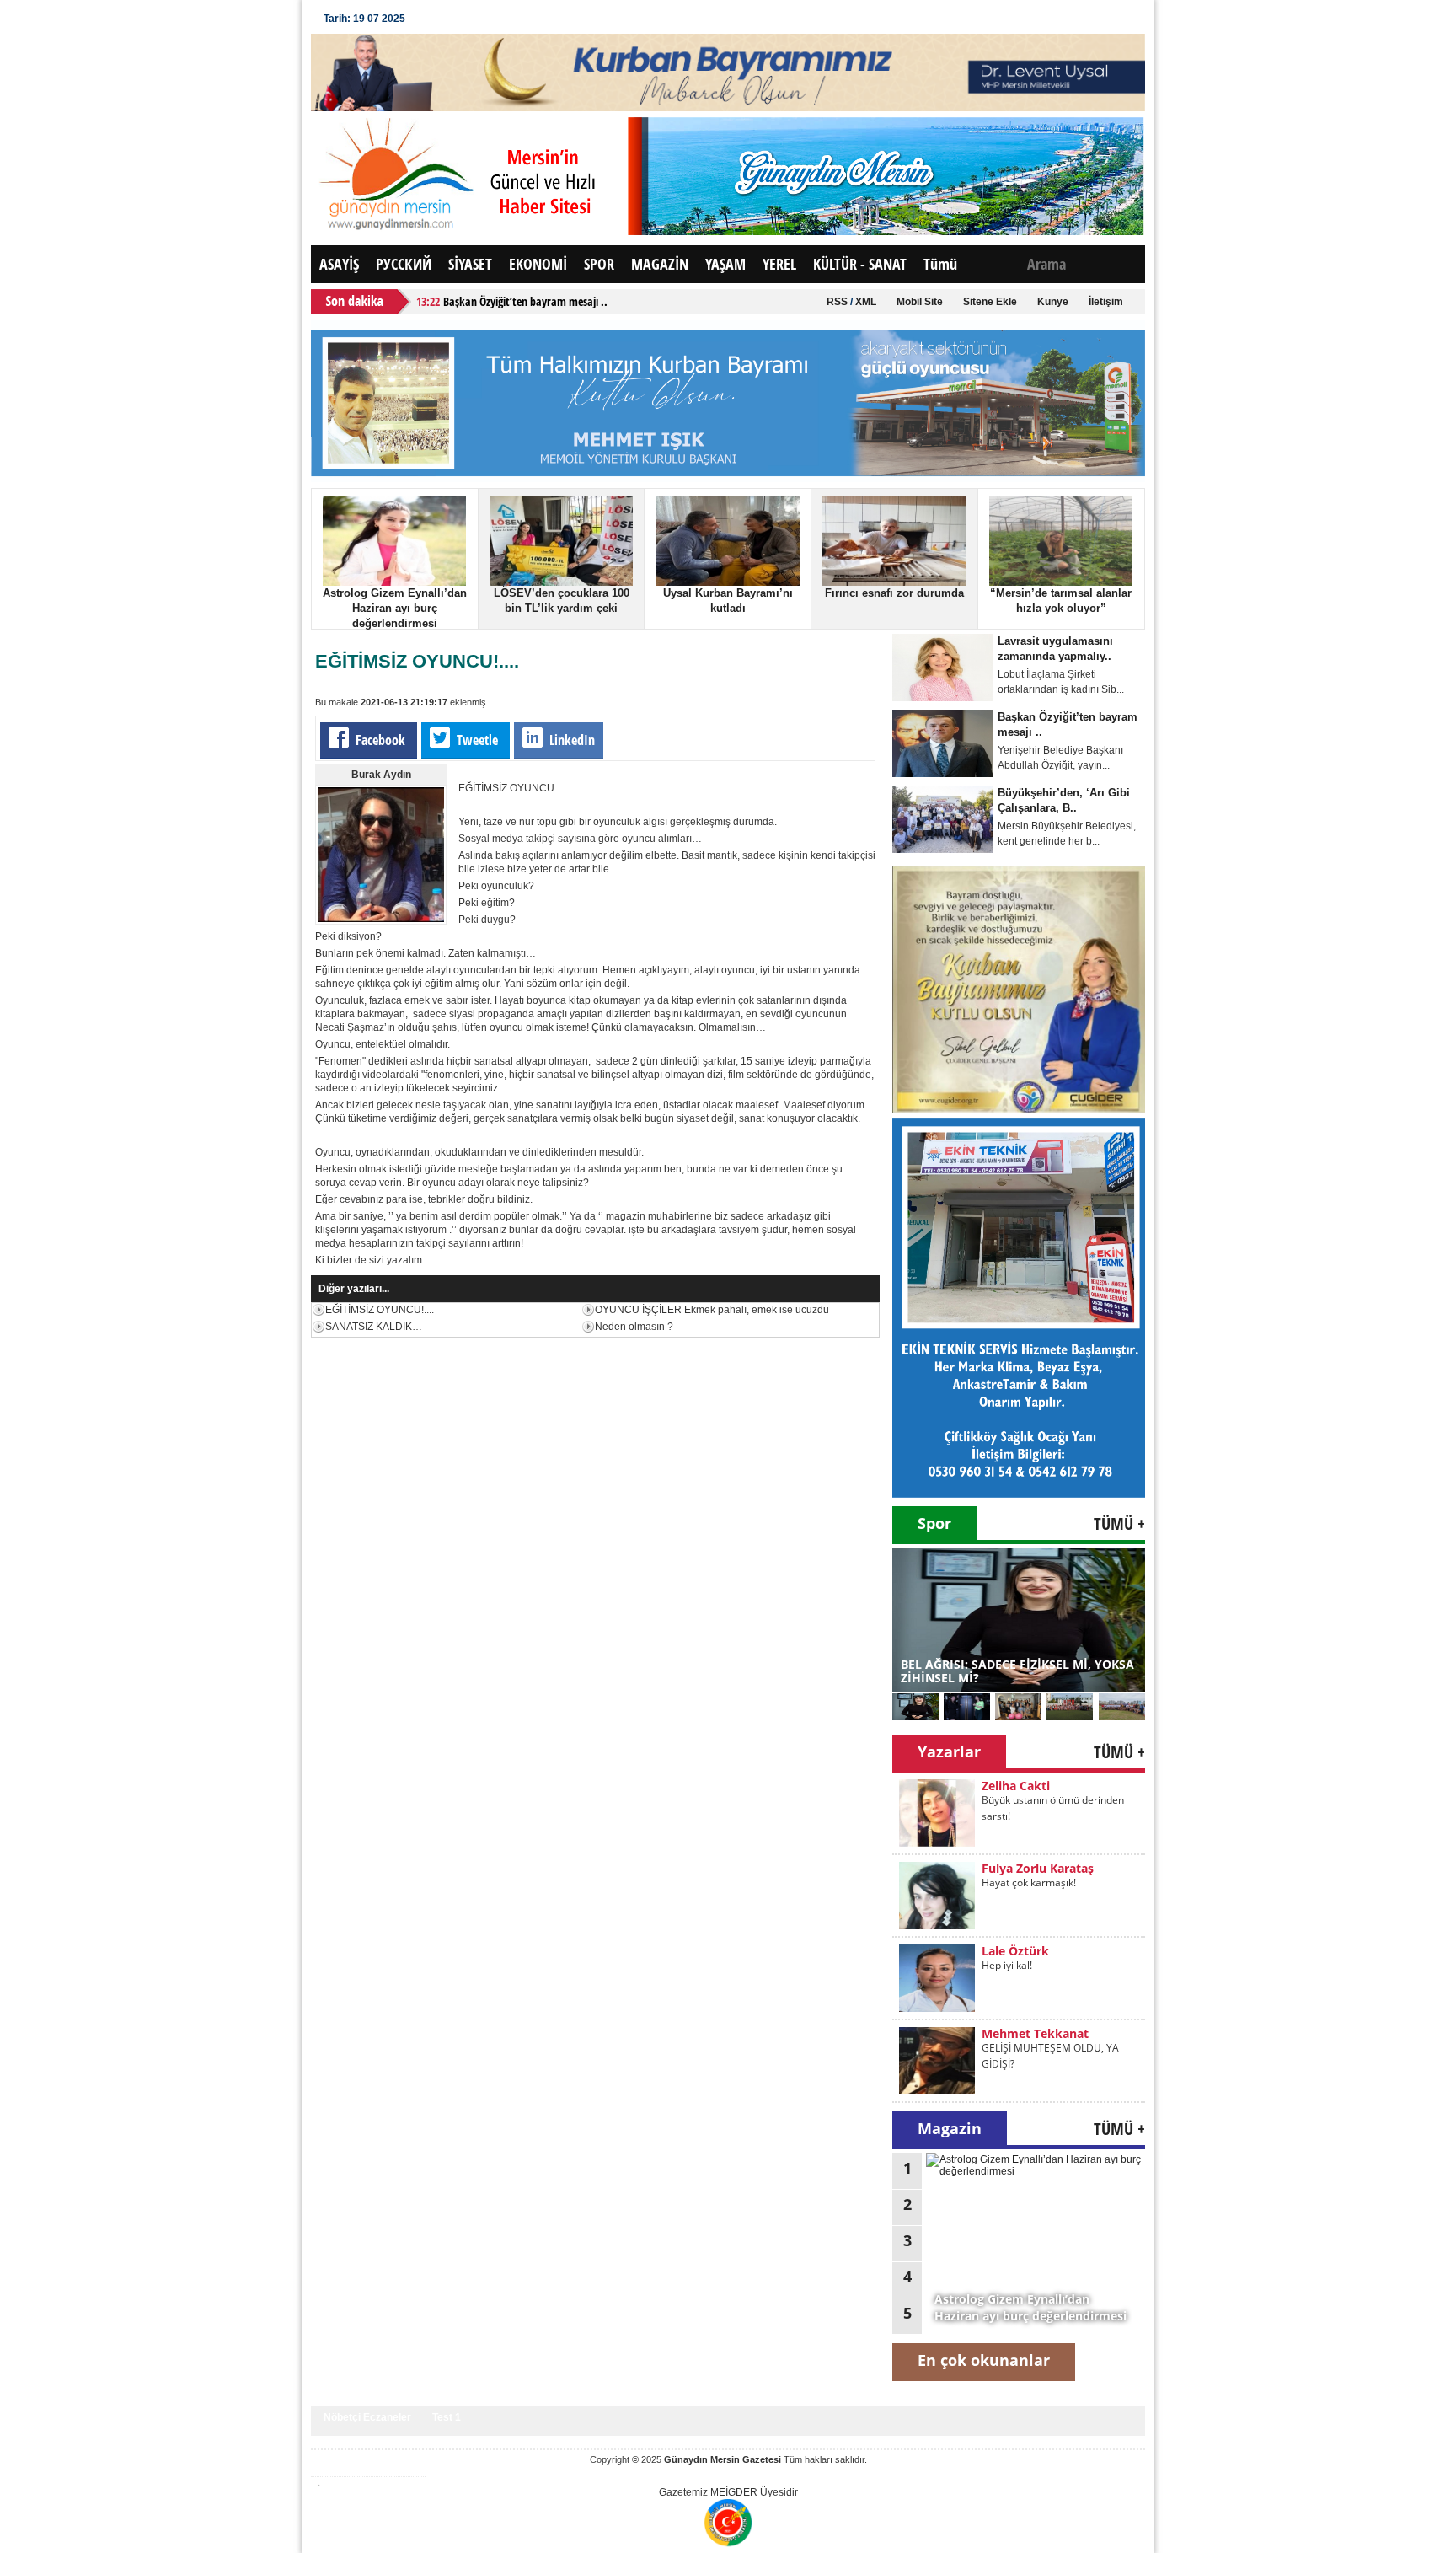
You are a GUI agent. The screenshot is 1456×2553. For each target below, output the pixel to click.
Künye (1053, 302)
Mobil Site (920, 302)
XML (866, 302)
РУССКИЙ (404, 264)
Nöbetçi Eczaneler (367, 2417)
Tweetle (477, 740)
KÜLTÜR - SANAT (860, 264)
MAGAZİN (660, 264)
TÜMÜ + (1119, 1523)
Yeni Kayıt (519, 19)
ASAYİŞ (339, 264)
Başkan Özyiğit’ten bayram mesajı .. (525, 301)
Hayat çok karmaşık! (1029, 1800)
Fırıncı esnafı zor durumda (894, 593)
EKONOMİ (538, 264)
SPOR (599, 264)
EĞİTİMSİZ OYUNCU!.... (380, 1310)
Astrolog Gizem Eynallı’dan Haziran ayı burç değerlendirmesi (395, 608)
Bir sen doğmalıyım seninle (1045, 2048)
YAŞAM (725, 264)
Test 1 (447, 2417)
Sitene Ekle (990, 302)
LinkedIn (570, 740)
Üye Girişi (450, 19)
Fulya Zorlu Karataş (1038, 1786)
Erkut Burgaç (1019, 2033)
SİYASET (470, 264)
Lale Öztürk (1015, 1868)
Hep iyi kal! (1007, 1883)
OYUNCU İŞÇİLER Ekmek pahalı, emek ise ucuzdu (712, 1310)
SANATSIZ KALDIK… (374, 1327)
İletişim (1106, 302)
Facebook (380, 740)
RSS (837, 302)
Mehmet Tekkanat (1035, 1951)
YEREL (779, 264)
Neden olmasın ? (634, 1327)
